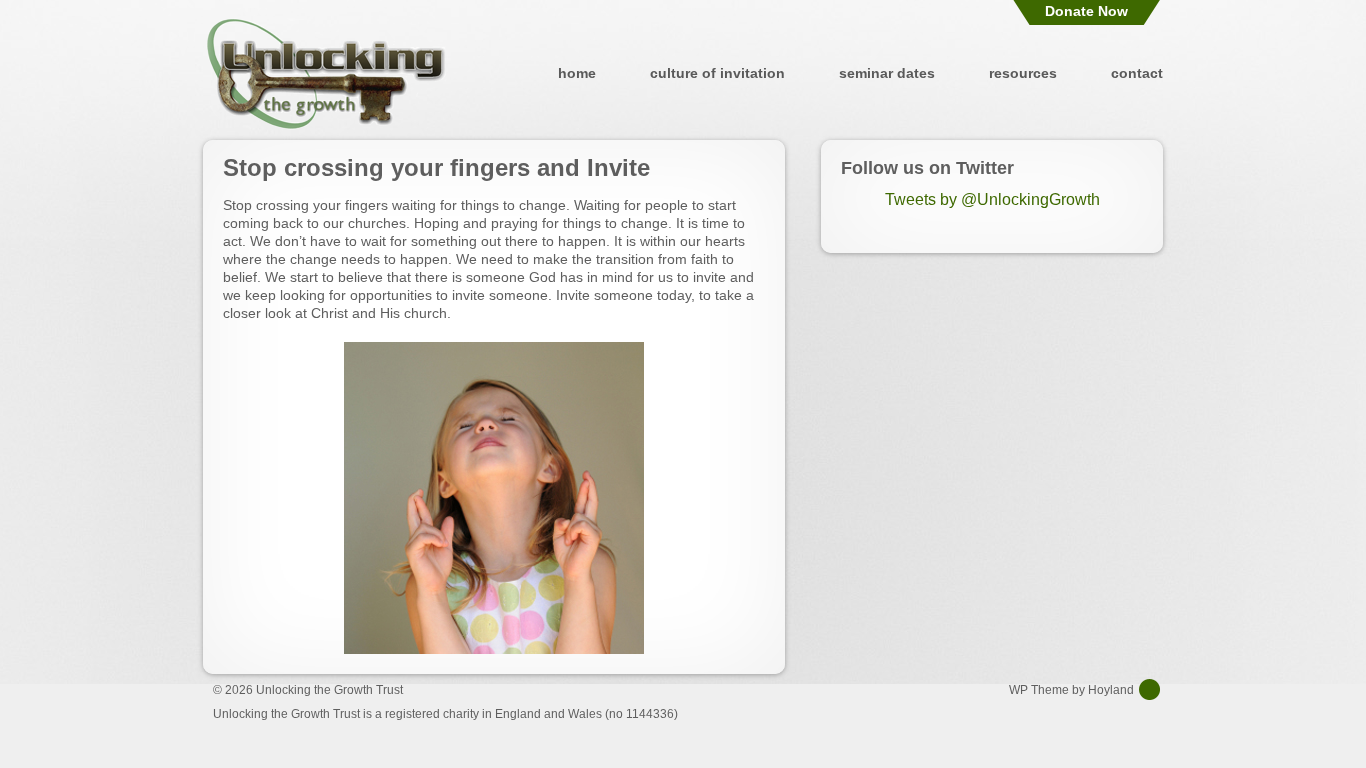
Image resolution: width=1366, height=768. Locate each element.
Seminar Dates (887, 73)
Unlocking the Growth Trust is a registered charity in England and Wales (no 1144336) (445, 714)
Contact (1137, 73)
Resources (1023, 73)
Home (577, 73)
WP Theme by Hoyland (1071, 690)
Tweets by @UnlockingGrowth (992, 199)
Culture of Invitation (717, 73)
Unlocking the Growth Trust (326, 73)
